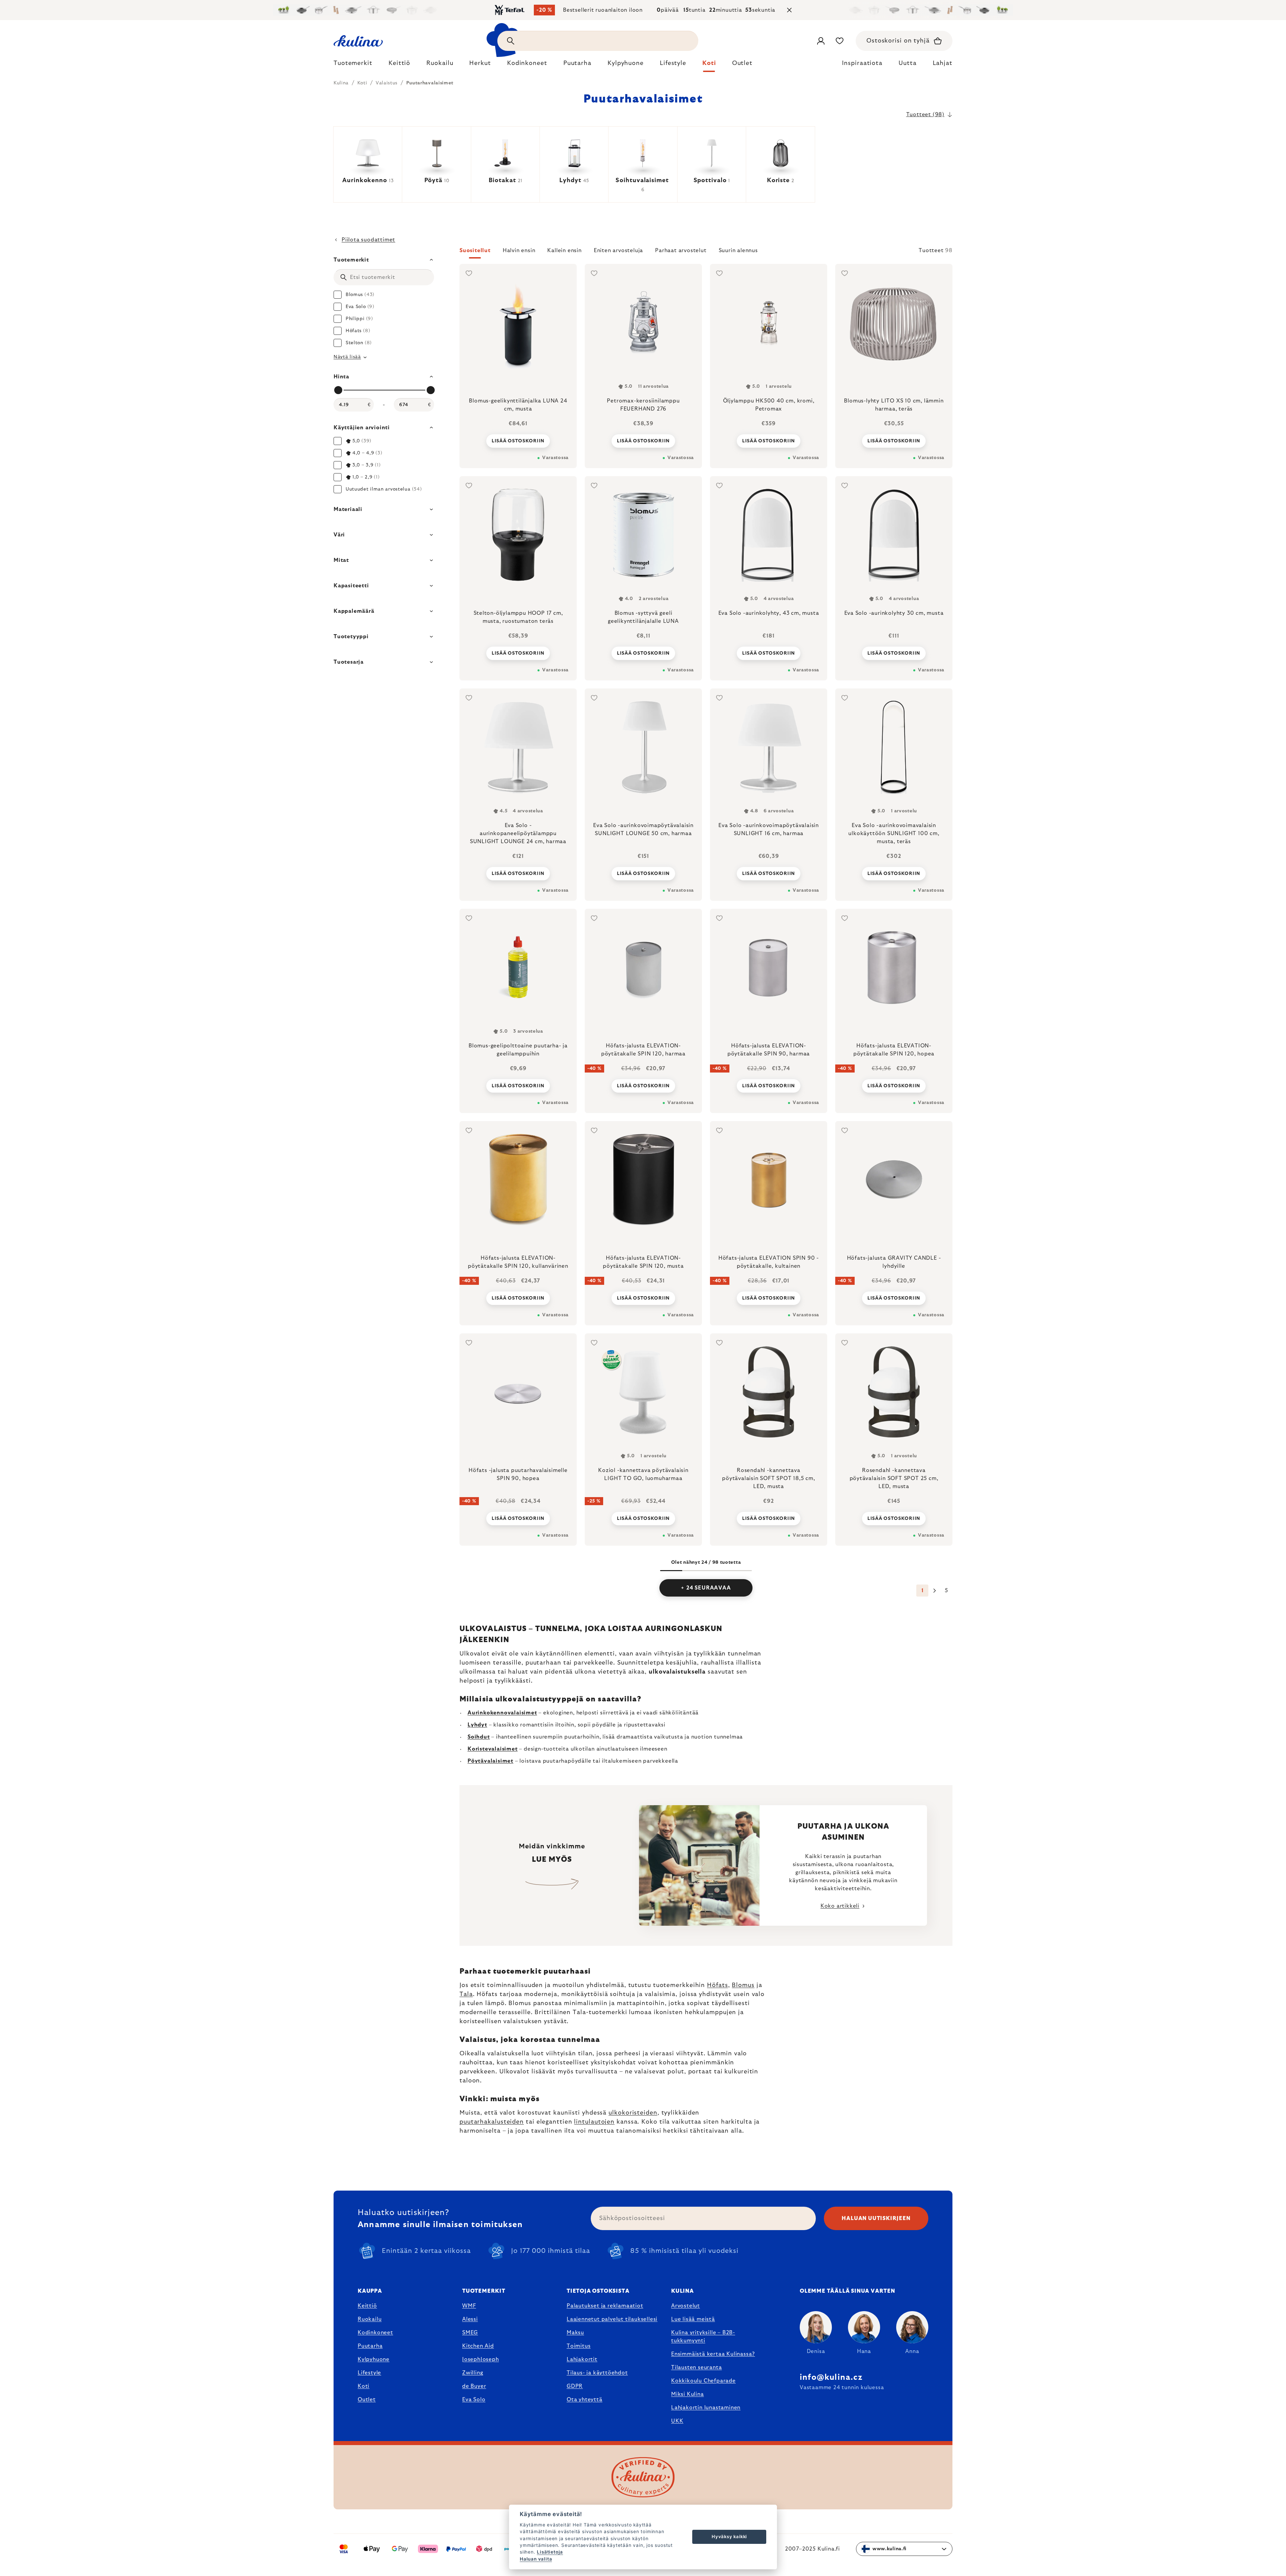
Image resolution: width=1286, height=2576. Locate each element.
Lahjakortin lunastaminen (706, 2408)
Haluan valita (536, 2559)
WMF (469, 2306)
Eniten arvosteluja (618, 250)
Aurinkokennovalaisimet (502, 1713)
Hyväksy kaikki (729, 2536)
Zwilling (473, 2373)
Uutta (908, 63)
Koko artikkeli (840, 1906)
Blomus (743, 1985)
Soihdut (479, 1737)
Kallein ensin (564, 250)
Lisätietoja (550, 2552)
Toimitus (579, 2346)
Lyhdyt (477, 1725)
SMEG (470, 2333)
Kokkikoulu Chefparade (703, 2381)
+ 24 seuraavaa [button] (706, 1588)
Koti (364, 2386)
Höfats (717, 1985)
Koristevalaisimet (493, 1749)
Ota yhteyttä (585, 2400)
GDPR (575, 2386)
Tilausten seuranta (696, 2367)
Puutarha (370, 2346)
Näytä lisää (347, 357)
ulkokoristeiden (633, 2113)
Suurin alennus (738, 250)
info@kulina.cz (831, 2377)
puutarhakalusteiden (492, 2122)
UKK (677, 2421)
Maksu (575, 2333)
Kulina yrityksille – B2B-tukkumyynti (703, 2337)
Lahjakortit (582, 2359)
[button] (706, 252)
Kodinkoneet (375, 2333)
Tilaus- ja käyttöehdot (597, 2373)
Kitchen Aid (478, 2346)
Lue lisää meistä (693, 2319)
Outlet (367, 2400)
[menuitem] (353, 65)
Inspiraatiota (862, 63)
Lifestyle (369, 2373)
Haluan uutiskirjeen (876, 2218)
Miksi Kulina (688, 2394)
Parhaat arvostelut (681, 250)
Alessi (470, 2319)
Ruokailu (370, 2319)
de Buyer (474, 2386)
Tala (466, 1994)
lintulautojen (594, 2122)
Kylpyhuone (374, 2359)
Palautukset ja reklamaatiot (605, 2306)
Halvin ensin (519, 250)
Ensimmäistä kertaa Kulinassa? (713, 2354)
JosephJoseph (481, 2359)
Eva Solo (474, 2400)
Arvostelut (686, 2306)
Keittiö (367, 2306)
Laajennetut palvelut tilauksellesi (612, 2319)
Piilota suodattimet (368, 240)
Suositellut (475, 250)
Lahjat (943, 63)
